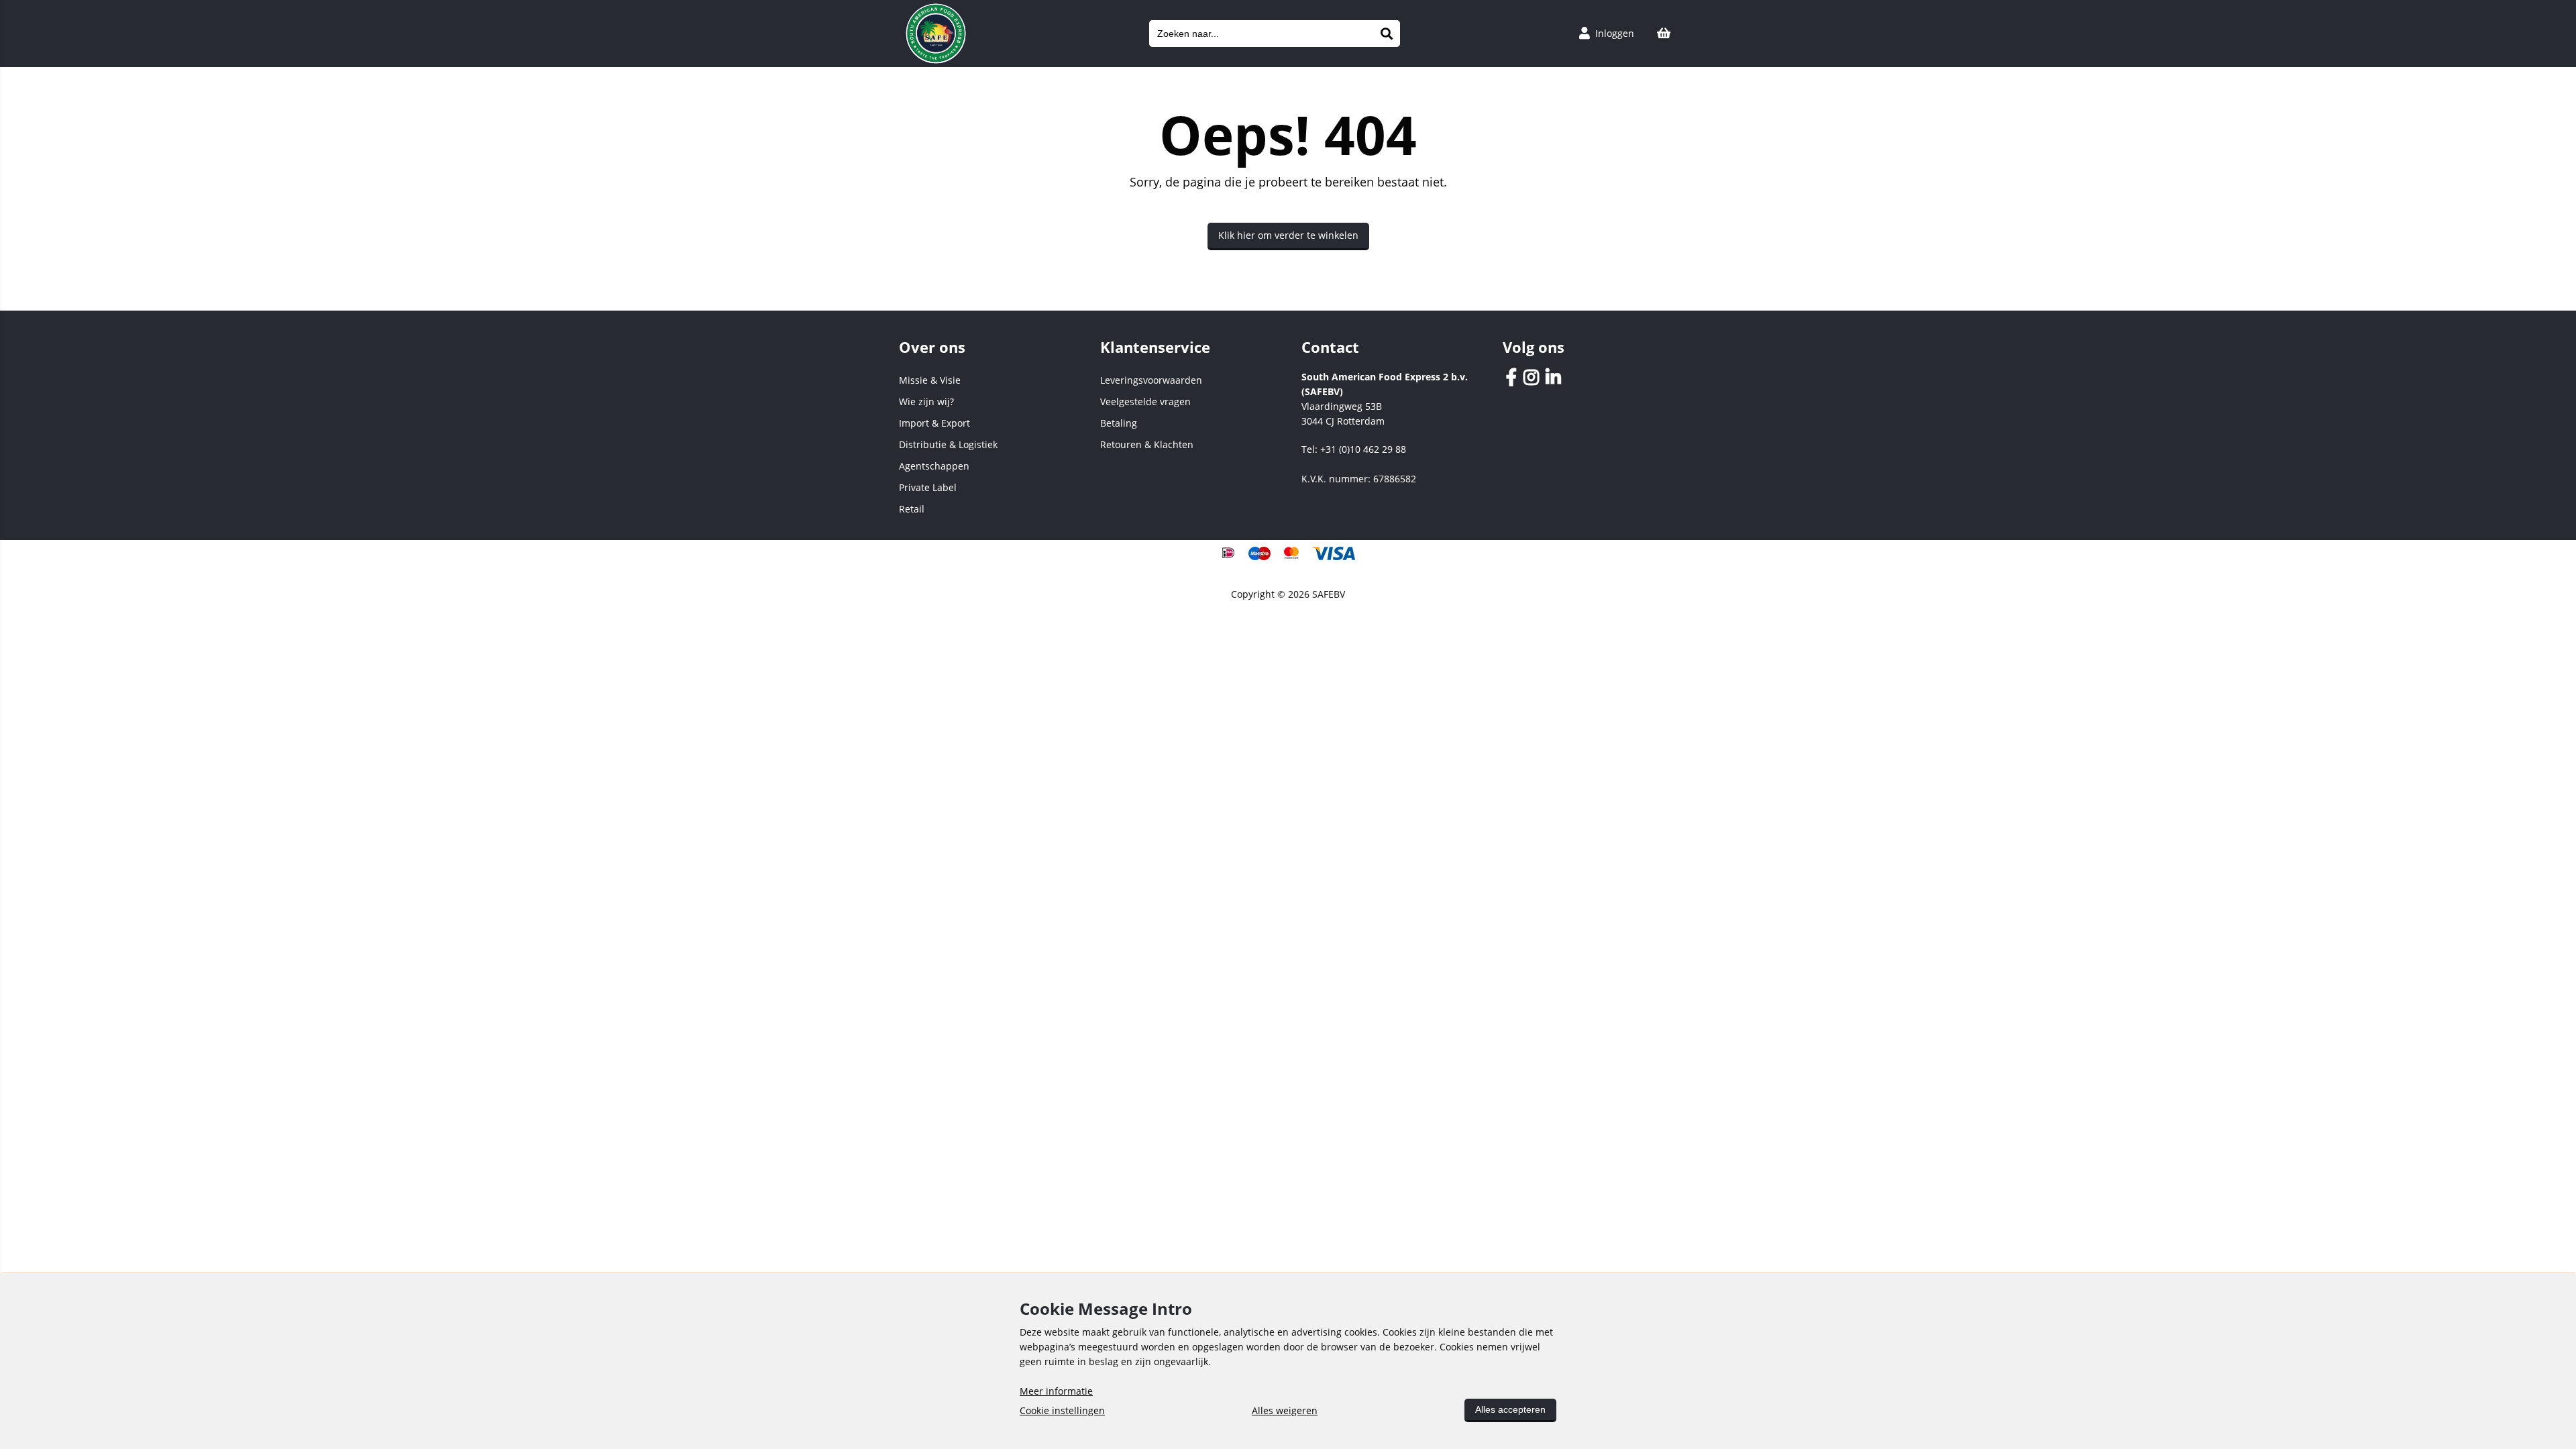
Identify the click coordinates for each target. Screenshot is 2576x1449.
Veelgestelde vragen (1145, 401)
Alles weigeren (1285, 1410)
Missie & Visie (930, 380)
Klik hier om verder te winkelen (1288, 235)
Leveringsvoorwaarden (1151, 380)
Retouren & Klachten (1147, 444)
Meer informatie (1056, 1391)
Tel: (1354, 449)
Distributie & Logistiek (948, 444)
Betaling (1119, 423)
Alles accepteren (1510, 1409)
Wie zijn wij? (926, 401)
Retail (912, 509)
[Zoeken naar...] (1387, 34)
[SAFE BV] (936, 61)
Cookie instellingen (1062, 1410)
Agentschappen (934, 466)
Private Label (928, 487)
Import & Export (934, 423)
